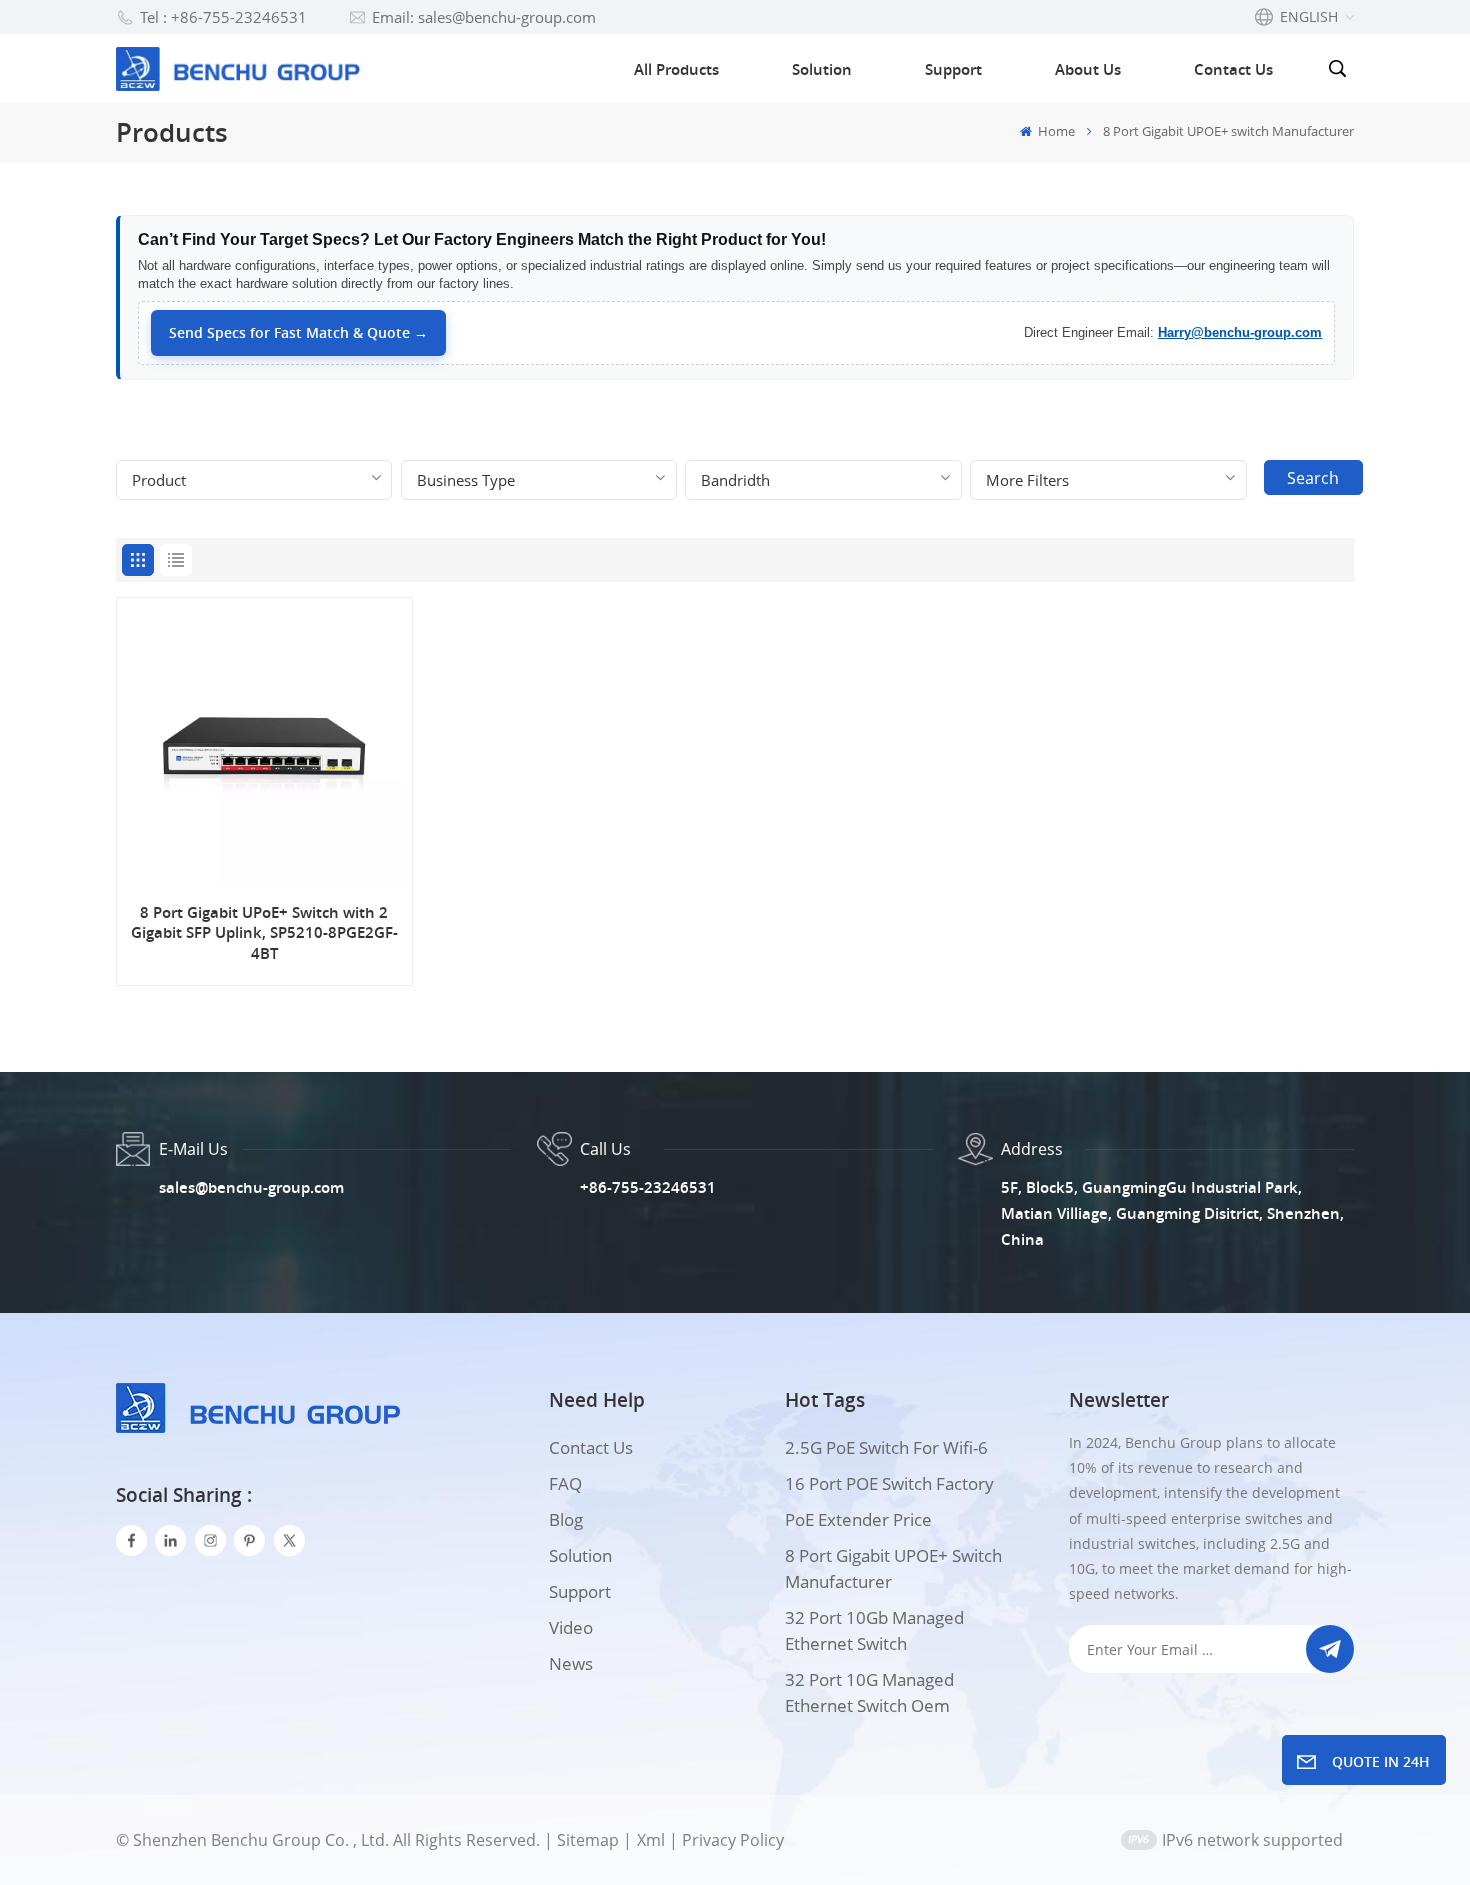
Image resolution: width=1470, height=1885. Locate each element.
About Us (1088, 69)
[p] (249, 1540)
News (571, 1663)
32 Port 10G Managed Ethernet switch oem (869, 1692)
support (580, 1591)
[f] (131, 1540)
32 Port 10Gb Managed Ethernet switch (874, 1630)
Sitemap (588, 1840)
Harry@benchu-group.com (1240, 332)
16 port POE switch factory (889, 1483)
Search (1313, 478)
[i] (170, 1540)
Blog (566, 1519)
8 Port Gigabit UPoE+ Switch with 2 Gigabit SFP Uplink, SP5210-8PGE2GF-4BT (264, 933)
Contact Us (1233, 69)
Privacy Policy (733, 1840)
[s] (210, 1540)
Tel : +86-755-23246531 (223, 17)
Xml (651, 1840)
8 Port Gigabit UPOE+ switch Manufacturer (893, 1568)
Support (953, 69)
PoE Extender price (858, 1519)
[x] (289, 1540)
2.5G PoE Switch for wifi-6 (886, 1447)
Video (571, 1627)
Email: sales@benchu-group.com (484, 17)
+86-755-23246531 (648, 1187)
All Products (676, 69)
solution (580, 1555)
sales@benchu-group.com (251, 1187)
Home (1055, 131)
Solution (822, 69)
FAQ (565, 1483)
